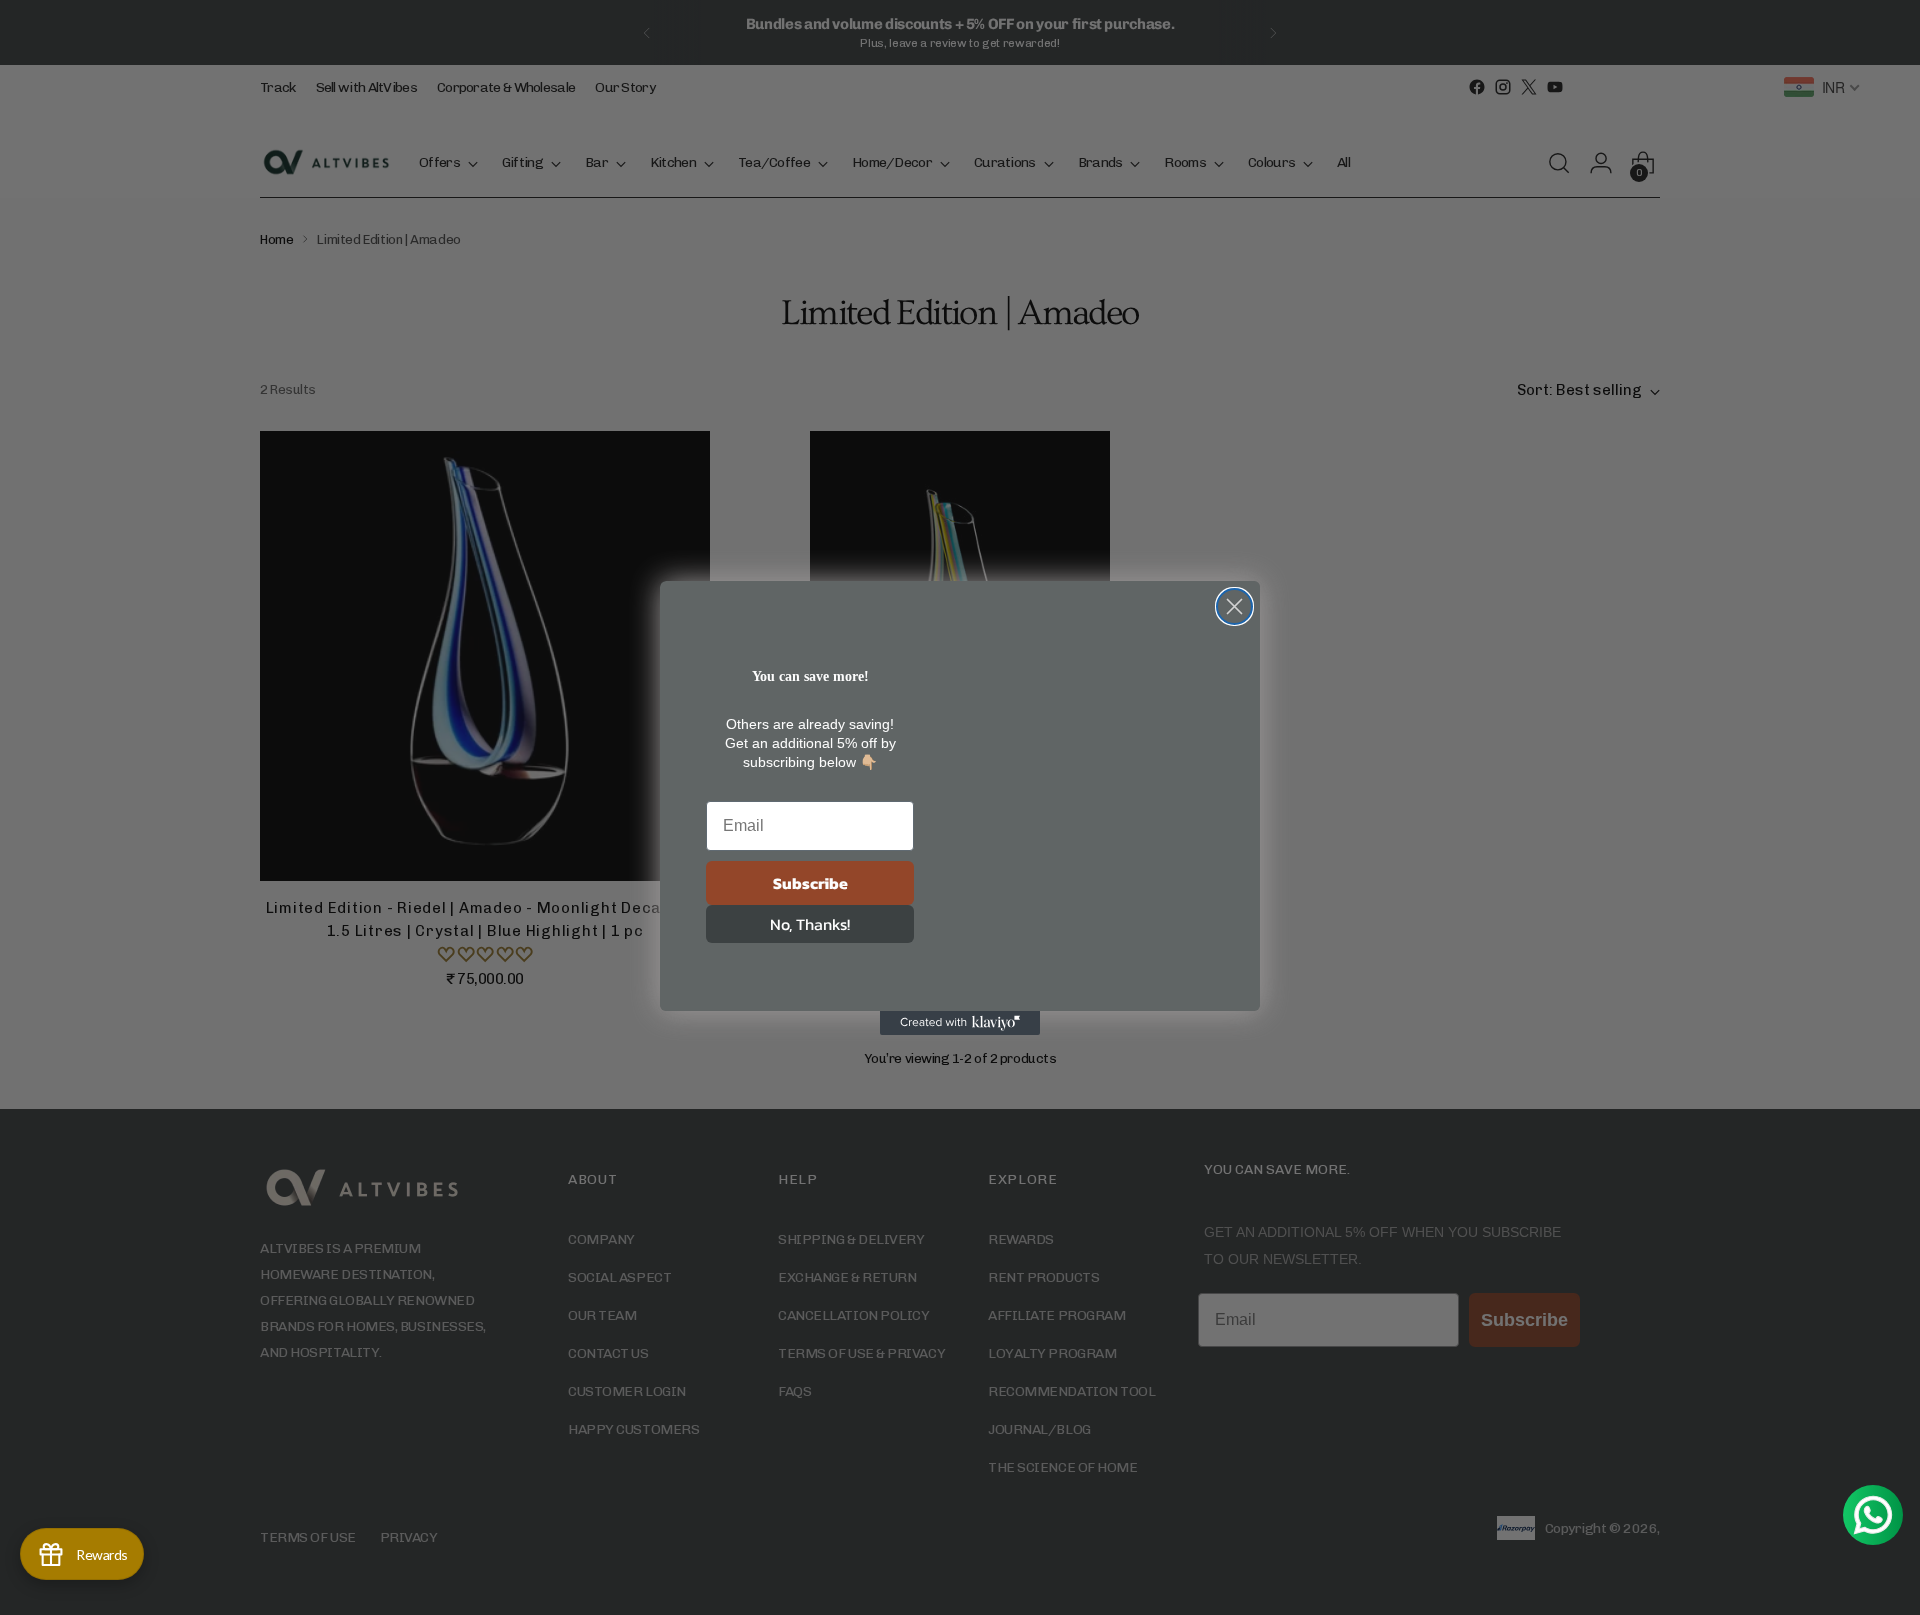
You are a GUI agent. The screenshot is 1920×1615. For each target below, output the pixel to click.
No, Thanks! (810, 924)
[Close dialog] (1234, 606)
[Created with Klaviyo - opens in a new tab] (960, 1023)
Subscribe (810, 883)
